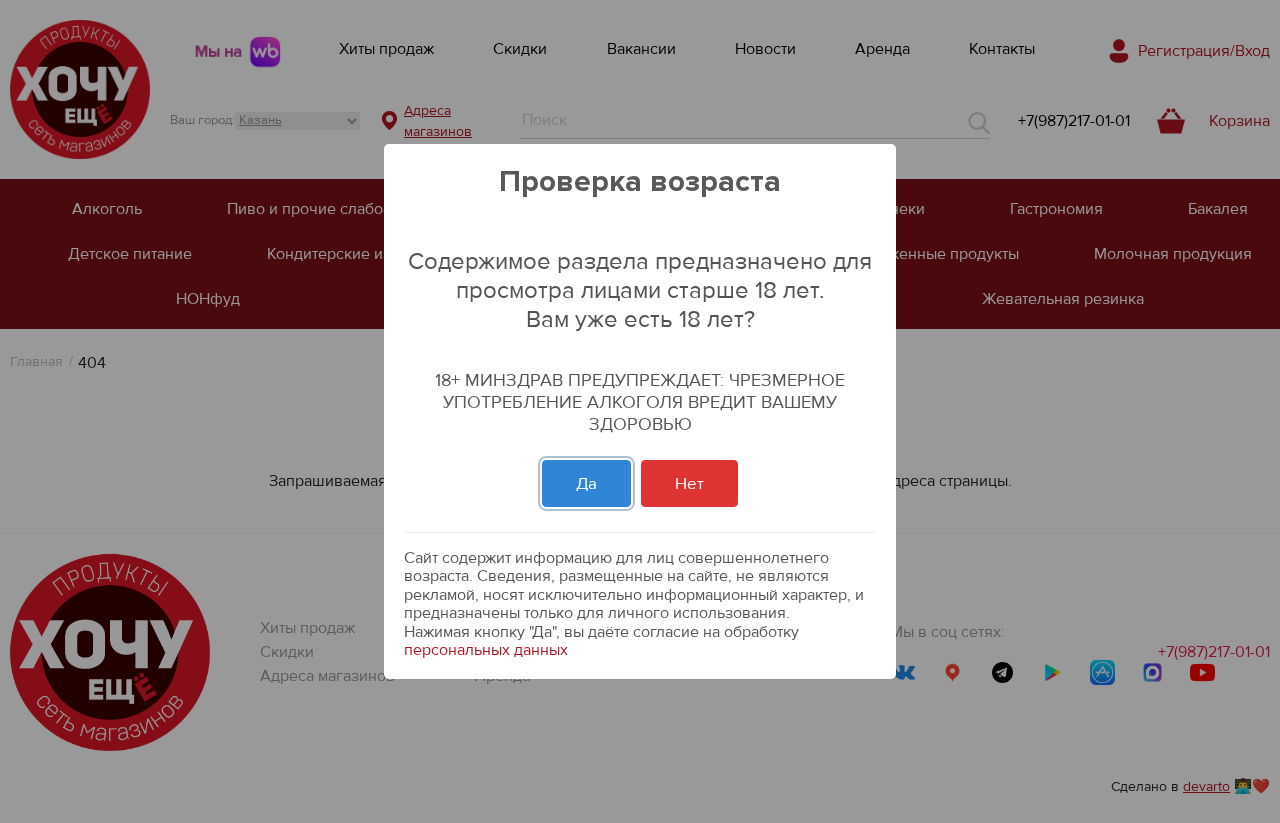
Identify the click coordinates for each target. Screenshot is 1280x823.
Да (586, 483)
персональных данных (486, 650)
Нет (689, 483)
